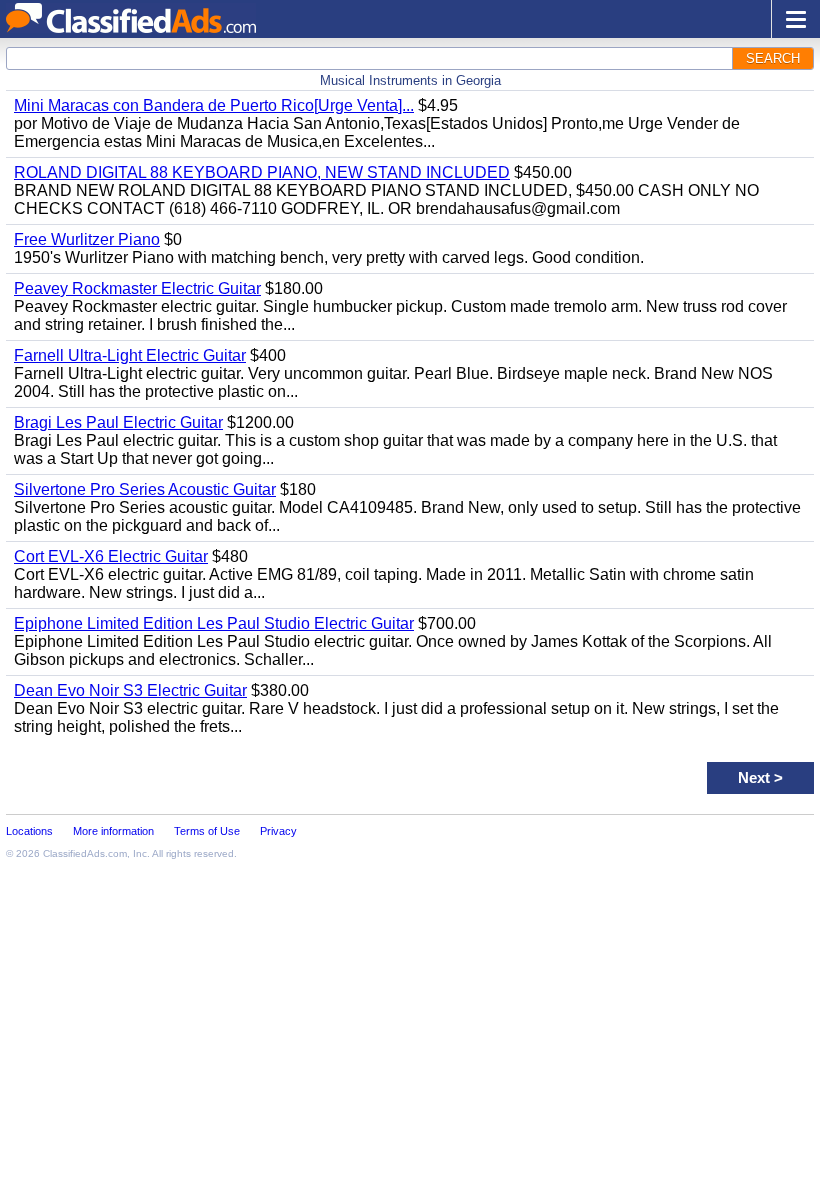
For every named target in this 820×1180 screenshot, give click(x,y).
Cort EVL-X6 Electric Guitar (111, 556)
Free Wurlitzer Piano (87, 239)
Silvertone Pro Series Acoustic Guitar (145, 489)
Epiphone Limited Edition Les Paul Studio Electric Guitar (214, 623)
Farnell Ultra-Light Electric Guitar (130, 355)
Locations (29, 831)
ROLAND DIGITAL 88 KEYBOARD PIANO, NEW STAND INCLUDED (262, 172)
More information (113, 831)
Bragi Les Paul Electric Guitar (118, 422)
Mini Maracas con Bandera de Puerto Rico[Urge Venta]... (214, 105)
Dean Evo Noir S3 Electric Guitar (130, 690)
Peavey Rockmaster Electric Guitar (137, 288)
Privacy (278, 831)
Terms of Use (207, 831)
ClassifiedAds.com (85, 853)
